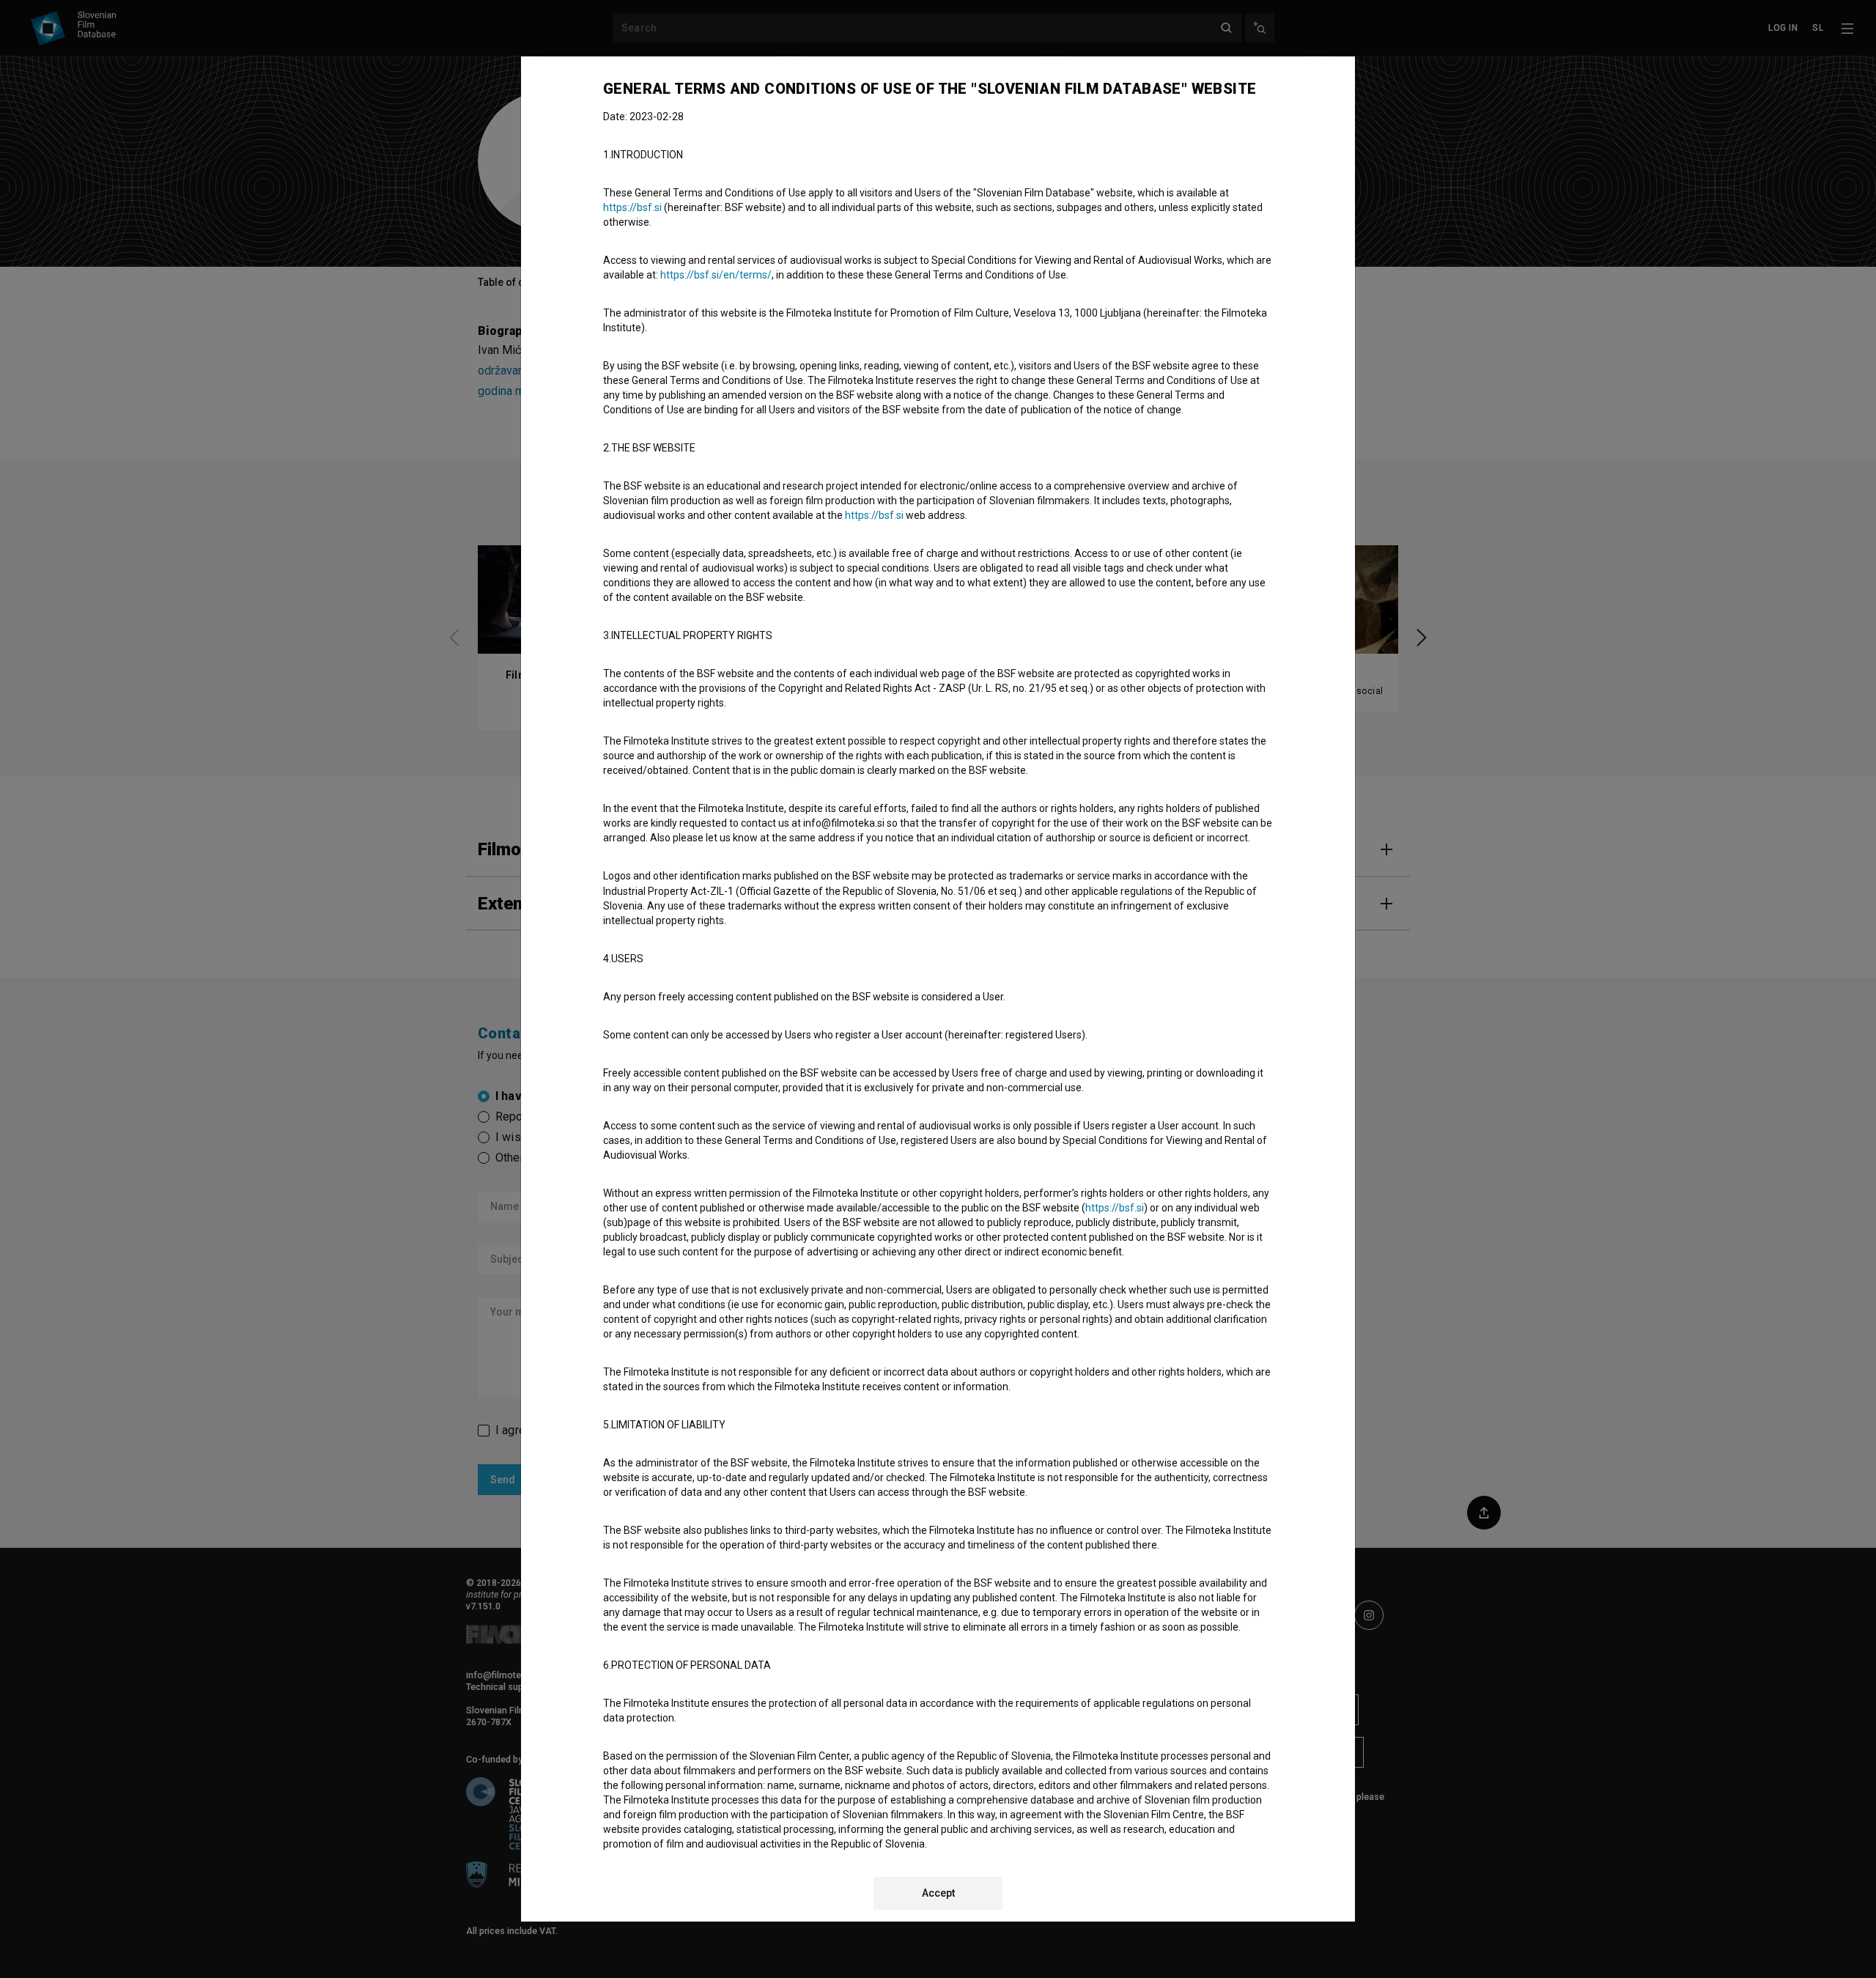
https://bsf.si (632, 207)
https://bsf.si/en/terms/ (716, 275)
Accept (938, 1893)
